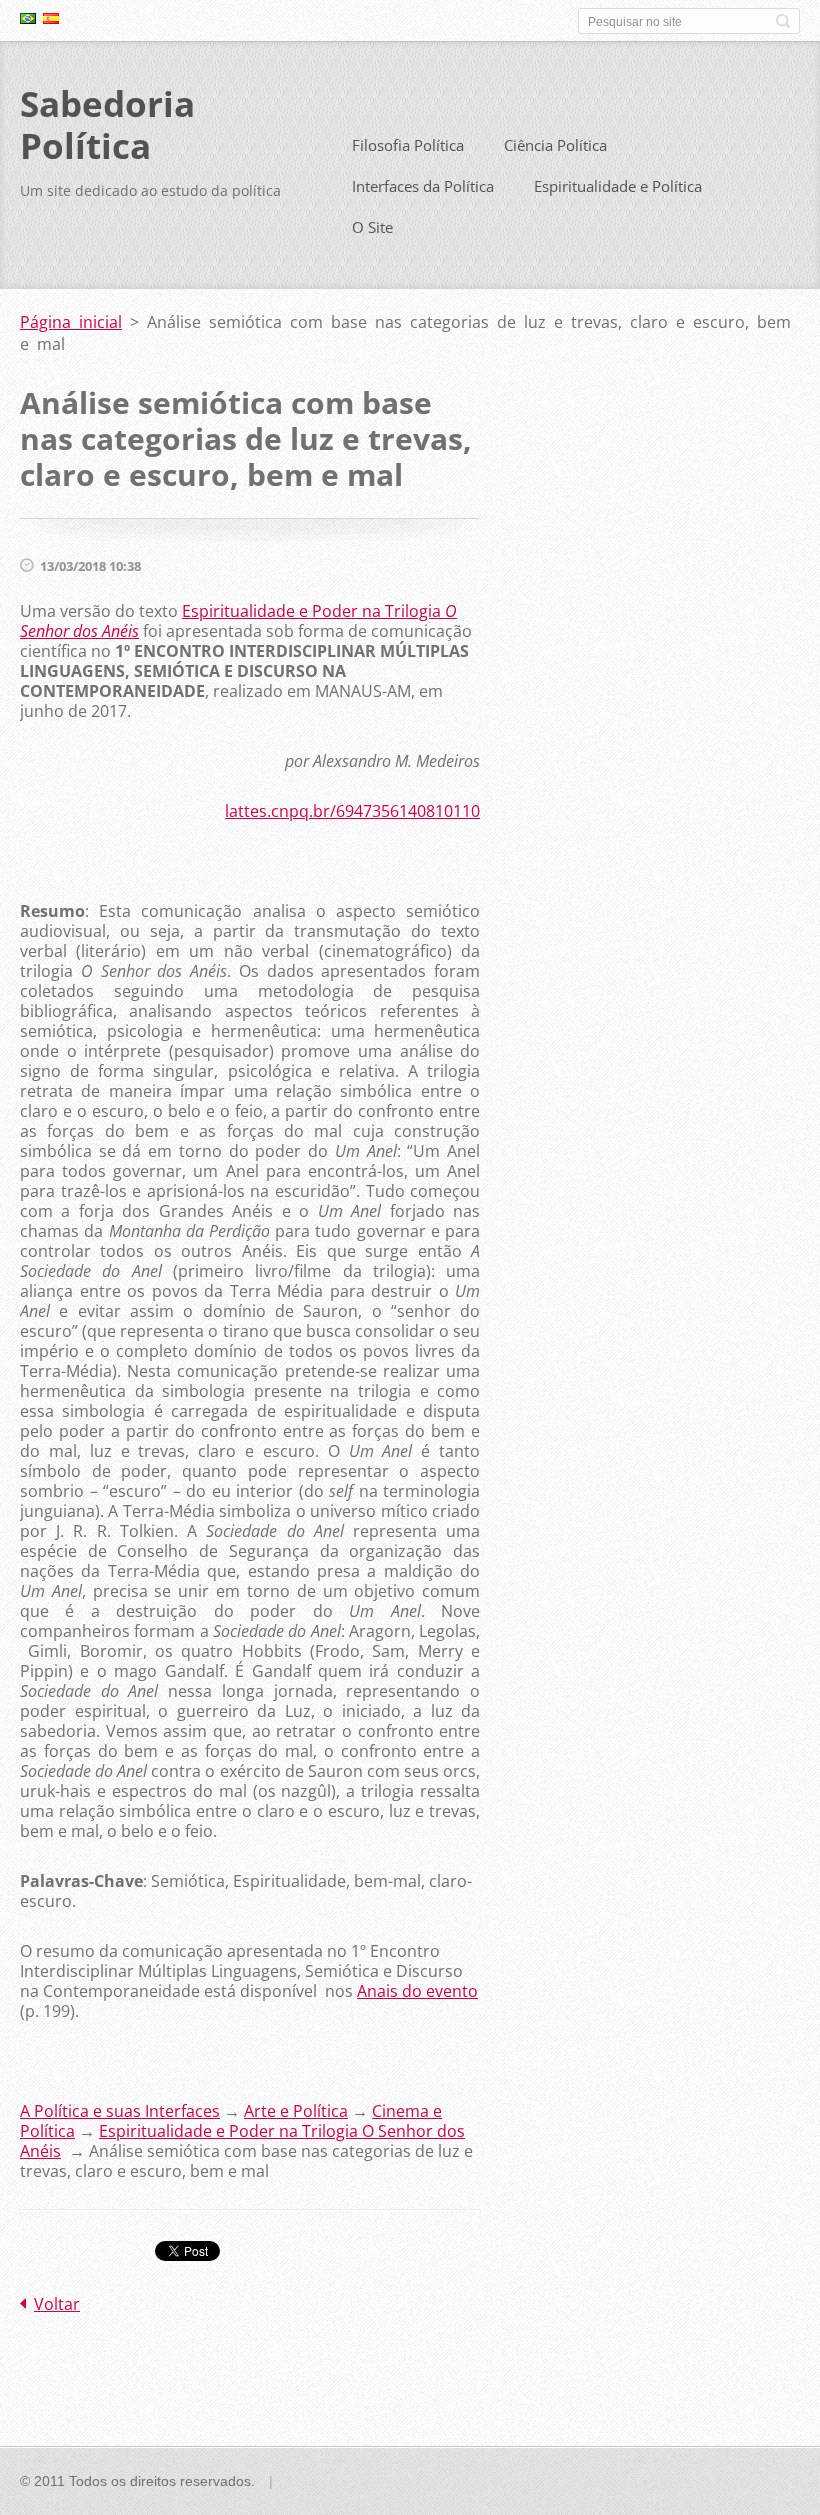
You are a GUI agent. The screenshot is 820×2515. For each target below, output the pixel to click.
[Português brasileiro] (28, 18)
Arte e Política (296, 2111)
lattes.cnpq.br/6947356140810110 (352, 811)
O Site (372, 227)
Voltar (57, 2304)
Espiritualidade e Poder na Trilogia (238, 621)
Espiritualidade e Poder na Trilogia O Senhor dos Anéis (242, 2141)
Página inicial (71, 322)
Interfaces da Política (423, 186)
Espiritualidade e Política (618, 186)
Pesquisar (783, 21)
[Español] (51, 18)
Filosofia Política (408, 145)
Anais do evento (417, 1991)
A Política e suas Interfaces (120, 2111)
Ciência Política (555, 145)
